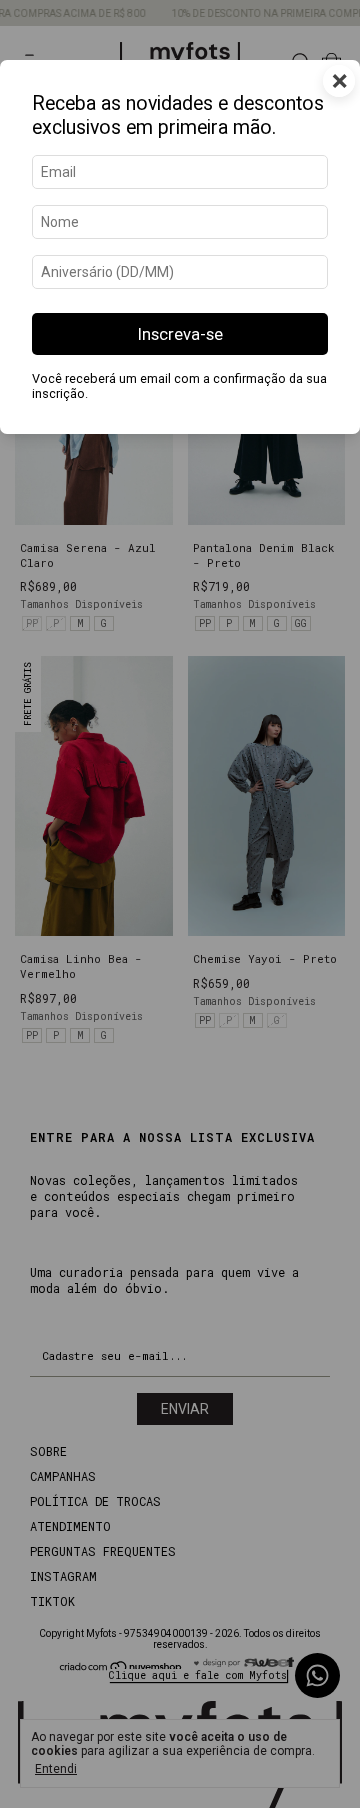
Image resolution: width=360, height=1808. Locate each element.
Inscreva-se (180, 334)
